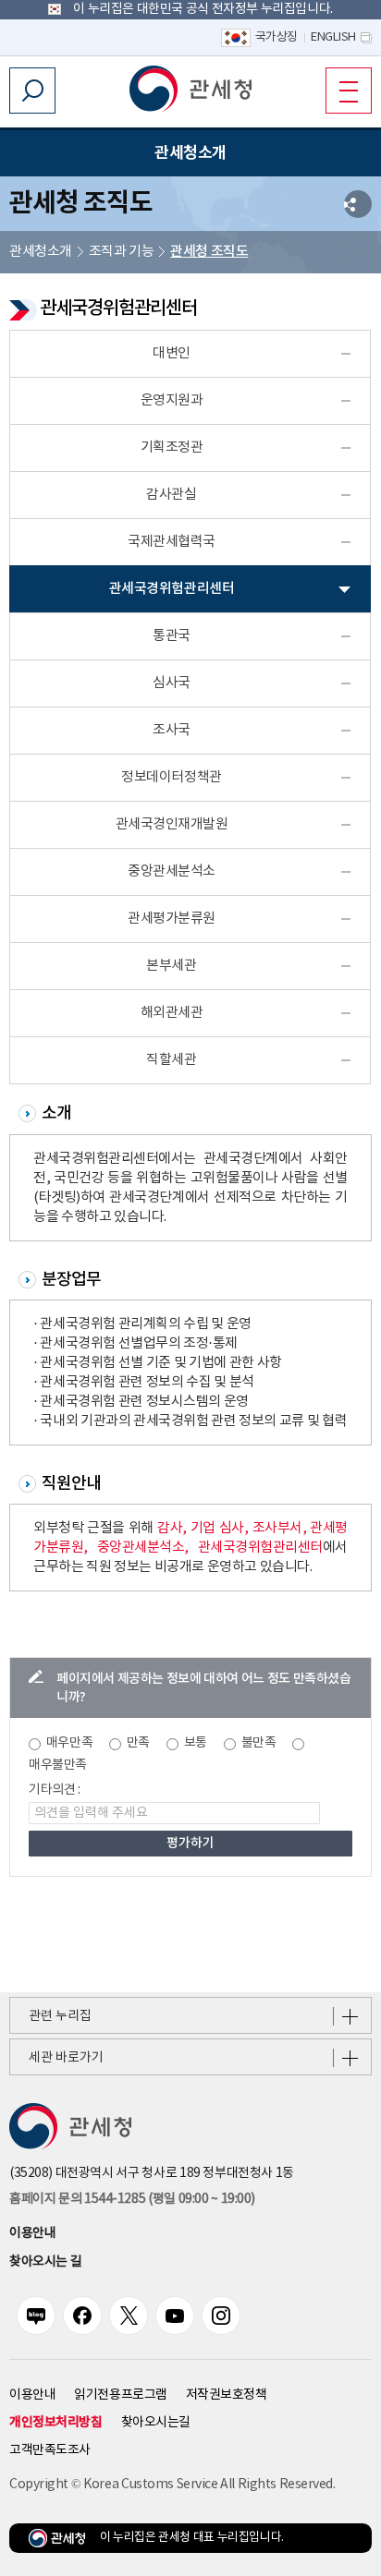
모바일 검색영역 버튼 (32, 91)
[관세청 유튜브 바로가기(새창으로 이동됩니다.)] (175, 2316)
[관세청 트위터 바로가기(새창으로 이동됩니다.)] (129, 2316)
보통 (196, 1743)
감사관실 (171, 495)
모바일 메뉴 (349, 91)
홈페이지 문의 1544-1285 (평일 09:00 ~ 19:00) (132, 2199)
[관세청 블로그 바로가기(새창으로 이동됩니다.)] (36, 2316)
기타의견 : (55, 1790)
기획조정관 (172, 447)
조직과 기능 (122, 252)
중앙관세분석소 (172, 871)
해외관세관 (172, 1013)
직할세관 (171, 1060)
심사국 (172, 683)
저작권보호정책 (227, 2395)
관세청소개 (41, 252)
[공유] (358, 204)
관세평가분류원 (172, 919)
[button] (190, 89)
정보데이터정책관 (171, 777)
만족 (138, 1743)
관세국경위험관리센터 (172, 589)
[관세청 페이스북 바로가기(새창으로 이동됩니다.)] (82, 2316)
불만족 (259, 1743)
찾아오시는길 (156, 2423)
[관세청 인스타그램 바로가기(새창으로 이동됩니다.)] (221, 2316)
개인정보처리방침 (55, 2422)
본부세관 (171, 966)
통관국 (172, 636)
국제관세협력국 (172, 542)
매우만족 (69, 1743)
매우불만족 (58, 1765)
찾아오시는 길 (45, 2262)
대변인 (172, 353)
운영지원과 (172, 400)
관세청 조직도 (209, 252)
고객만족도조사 (50, 2450)
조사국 (172, 730)
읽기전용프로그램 (120, 2395)
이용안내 (32, 2233)
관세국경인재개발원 (172, 824)
